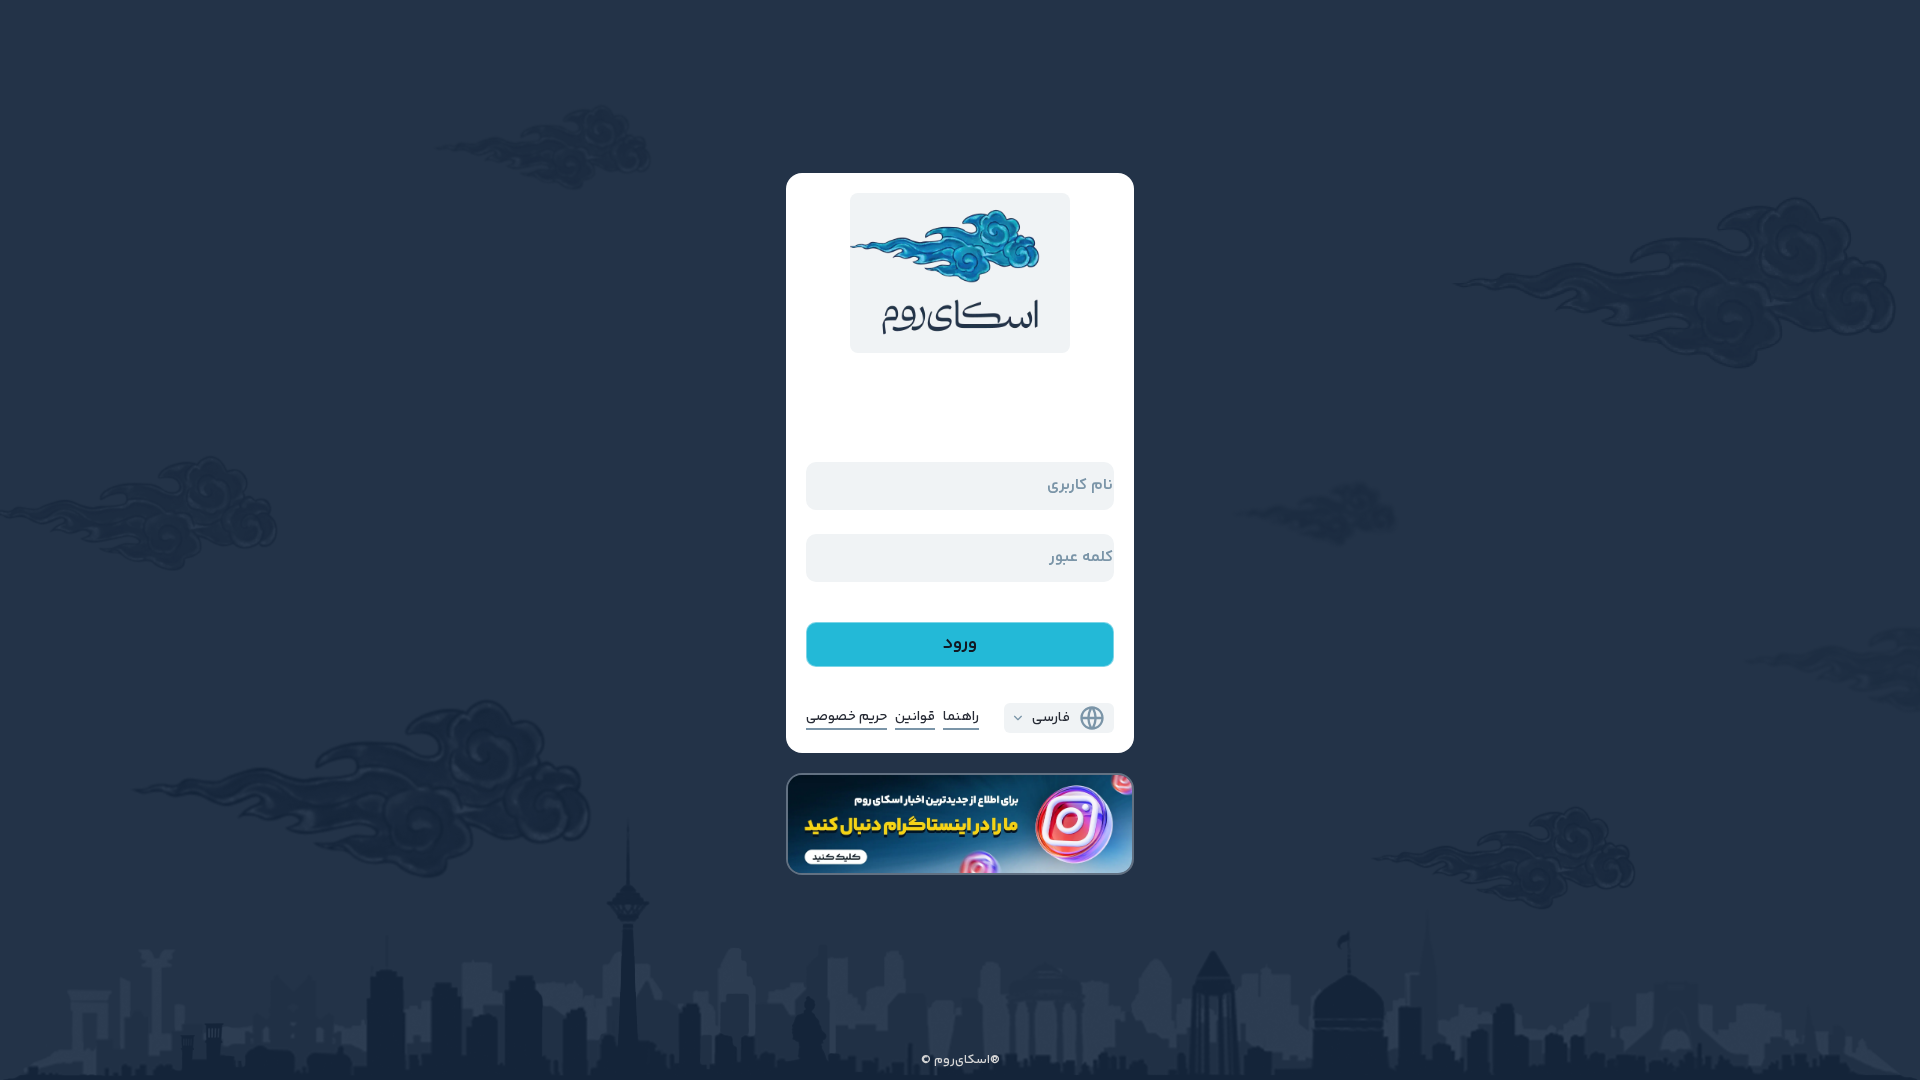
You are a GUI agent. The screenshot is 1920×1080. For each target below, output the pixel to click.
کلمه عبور (1081, 557)
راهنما (961, 717)
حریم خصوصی (846, 717)
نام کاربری (1080, 485)
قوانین (915, 717)
